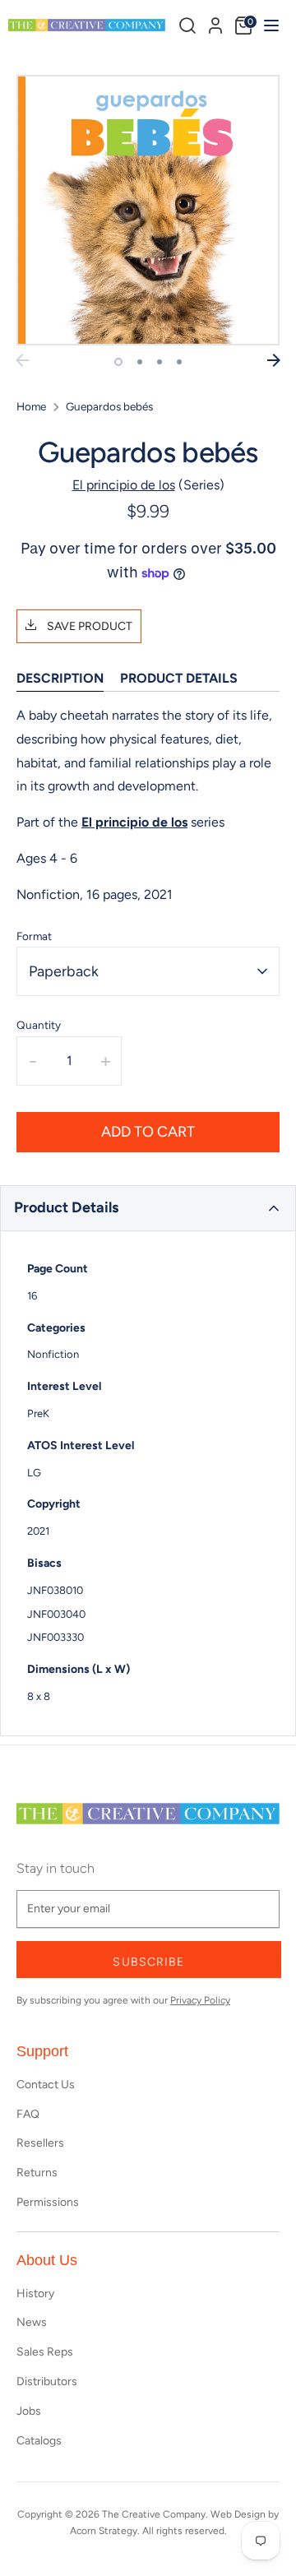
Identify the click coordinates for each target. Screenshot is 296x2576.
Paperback (64, 971)
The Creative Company (154, 2514)
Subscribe (148, 1962)
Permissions (48, 2202)
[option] (148, 210)
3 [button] (160, 362)
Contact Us (46, 2085)
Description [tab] (60, 678)
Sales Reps (45, 2352)
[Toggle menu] (269, 25)
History (35, 2293)
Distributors (47, 2381)
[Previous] (22, 360)
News (32, 2322)
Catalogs (39, 2441)
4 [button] (179, 362)
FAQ (28, 2114)
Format (34, 936)
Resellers (40, 2143)
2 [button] (140, 362)
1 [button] (118, 362)
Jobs (29, 2411)
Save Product (88, 626)
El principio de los (124, 485)
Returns (37, 2173)
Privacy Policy (200, 2000)
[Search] (187, 25)
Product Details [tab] (179, 678)
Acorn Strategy (104, 2531)
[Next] (274, 360)
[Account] (215, 23)
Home (31, 406)
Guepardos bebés (109, 406)
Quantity (39, 1025)
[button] (148, 1208)
